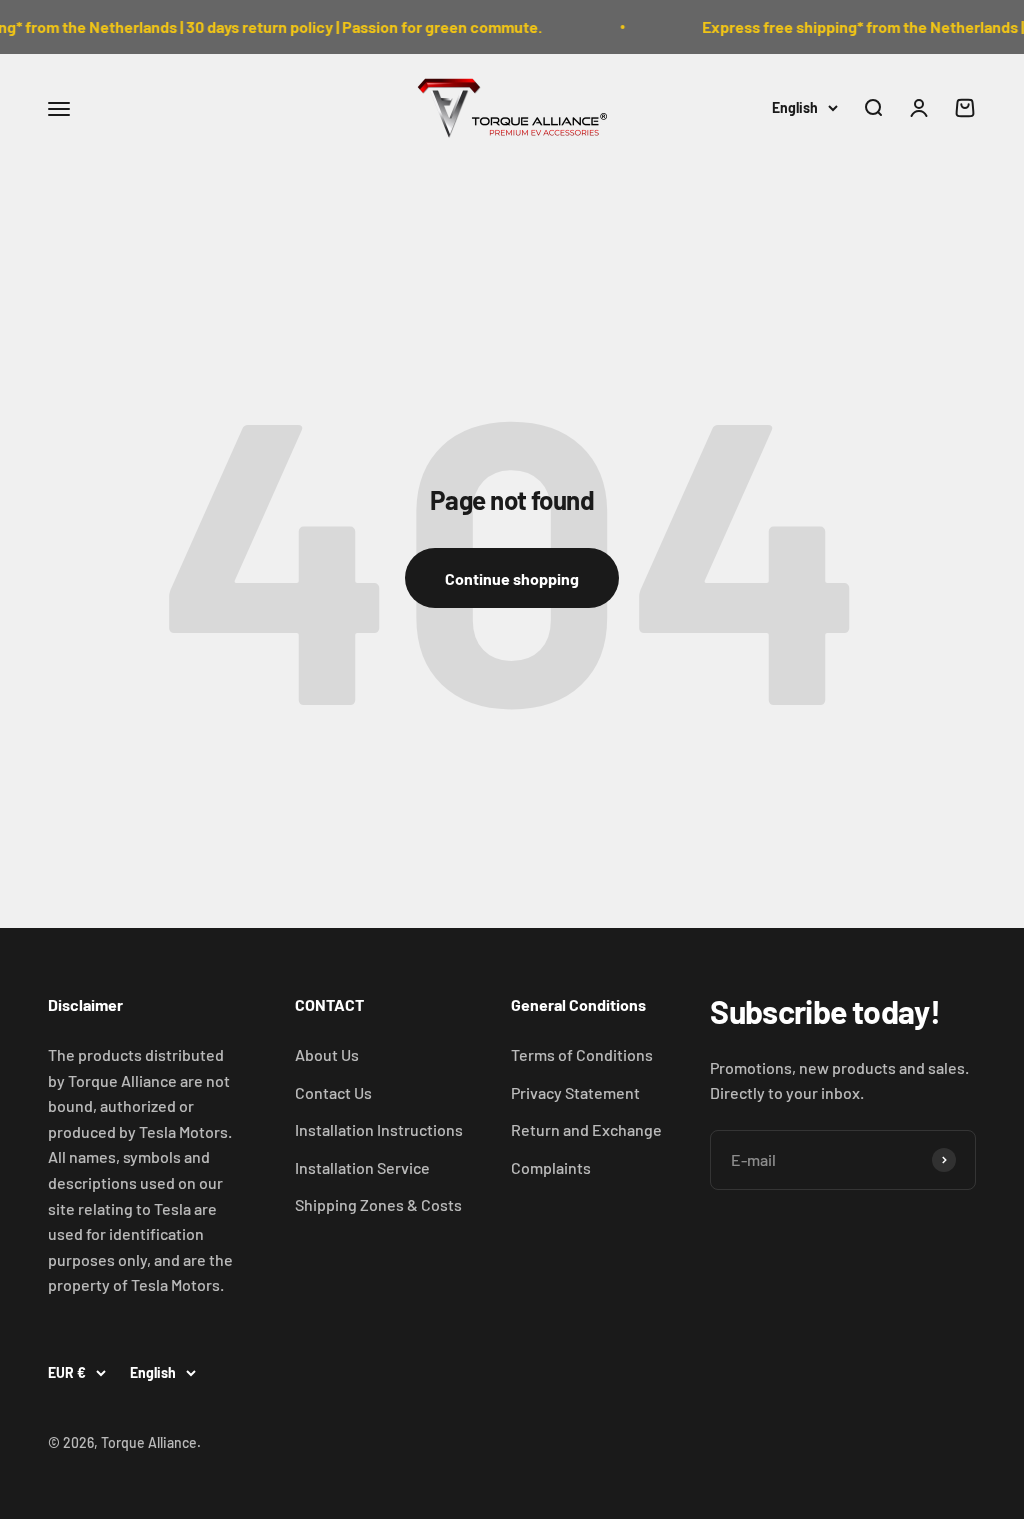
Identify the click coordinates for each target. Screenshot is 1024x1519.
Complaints (551, 1167)
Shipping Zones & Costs (378, 1204)
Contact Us (333, 1092)
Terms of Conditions (582, 1054)
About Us (327, 1054)
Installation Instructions (379, 1129)
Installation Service (362, 1167)
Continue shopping (512, 578)
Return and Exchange (586, 1129)
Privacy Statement (575, 1092)
